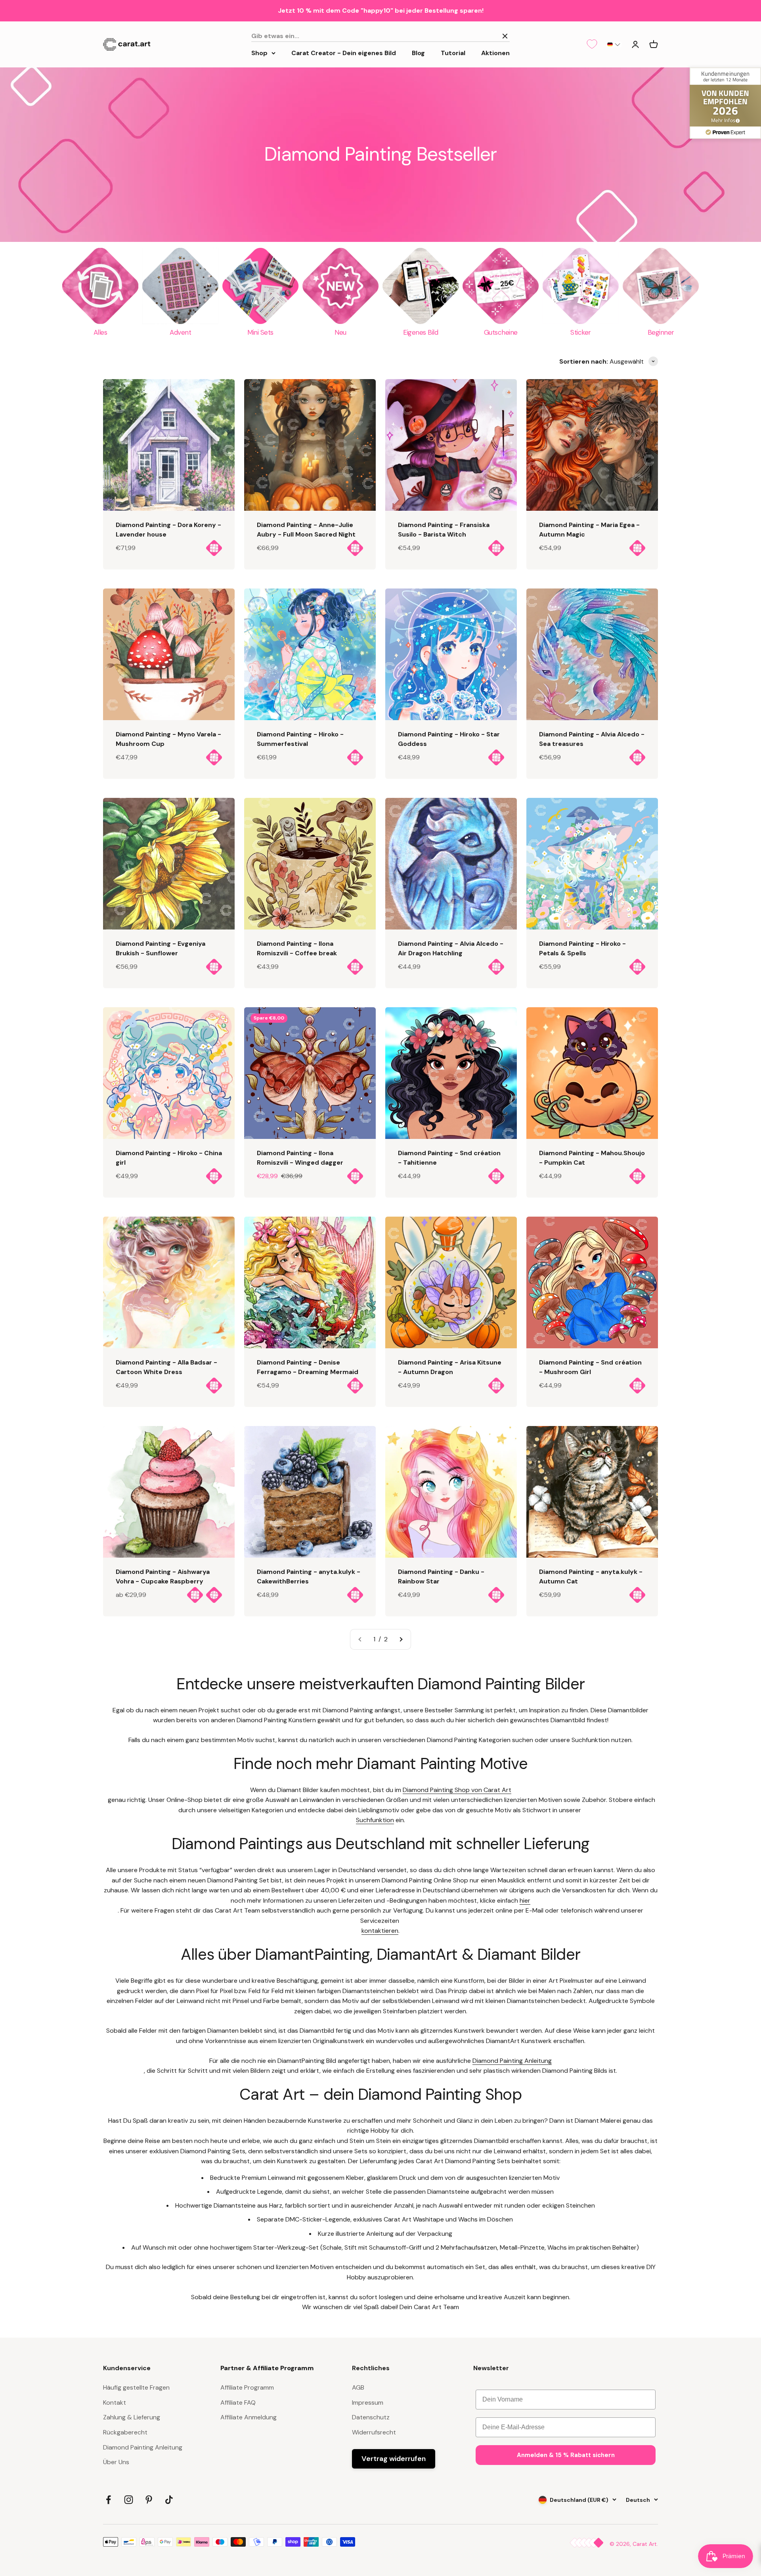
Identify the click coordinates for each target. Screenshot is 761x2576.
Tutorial (453, 53)
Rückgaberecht (125, 2432)
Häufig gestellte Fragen (136, 2387)
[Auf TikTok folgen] (169, 2500)
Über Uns (116, 2462)
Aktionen (495, 53)
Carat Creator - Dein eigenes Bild (344, 53)
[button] (614, 44)
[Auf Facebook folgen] (108, 2500)
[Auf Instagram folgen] (129, 2500)
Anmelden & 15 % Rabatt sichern (566, 2455)
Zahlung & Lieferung (132, 2417)
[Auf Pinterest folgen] (149, 2500)
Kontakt (115, 2403)
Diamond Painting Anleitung (143, 2447)
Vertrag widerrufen (394, 2459)
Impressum (368, 2403)
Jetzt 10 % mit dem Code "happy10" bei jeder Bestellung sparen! (381, 11)
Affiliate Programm (247, 2387)
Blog (418, 53)
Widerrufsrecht (374, 2432)
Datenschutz (371, 2417)
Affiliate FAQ (238, 2403)
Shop (259, 53)
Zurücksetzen (474, 36)
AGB (358, 2387)
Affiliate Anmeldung (249, 2417)
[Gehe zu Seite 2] (401, 1639)
